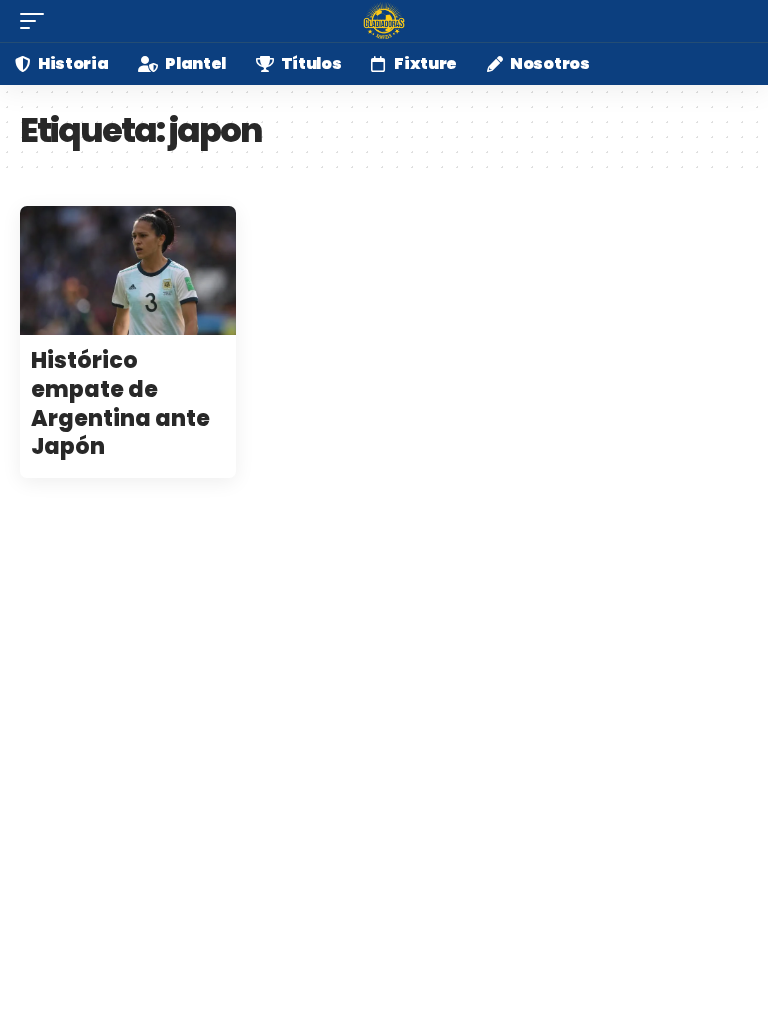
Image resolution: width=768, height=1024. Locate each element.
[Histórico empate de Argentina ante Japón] (128, 271)
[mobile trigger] (37, 21)
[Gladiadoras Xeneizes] (384, 21)
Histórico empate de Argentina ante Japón (120, 403)
